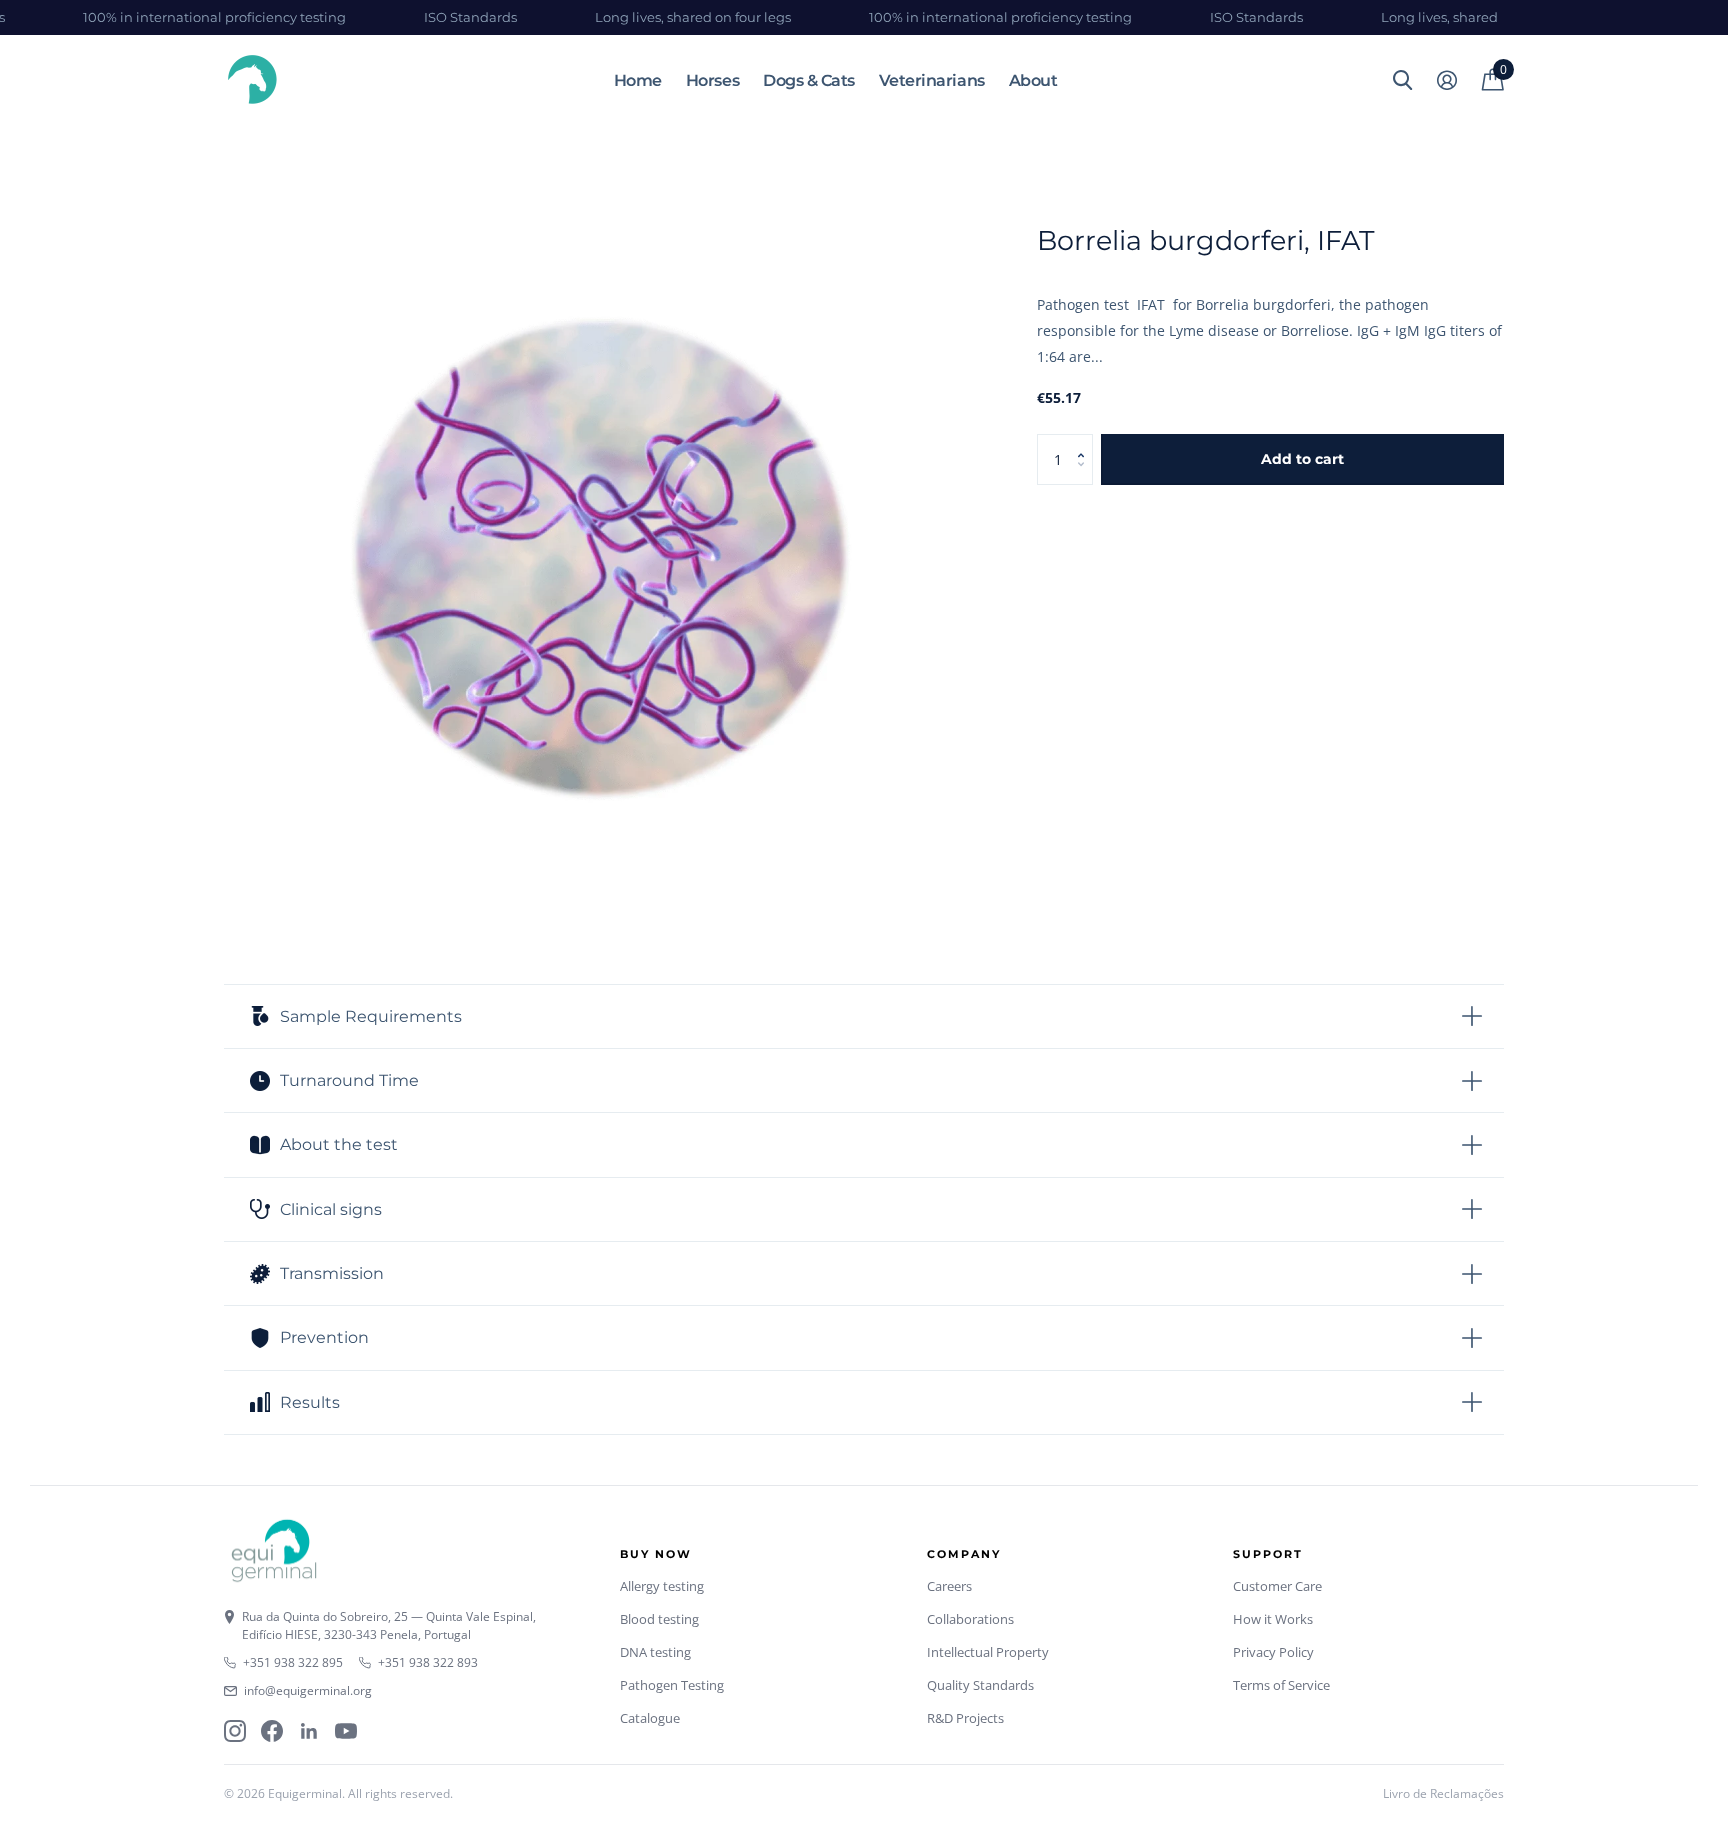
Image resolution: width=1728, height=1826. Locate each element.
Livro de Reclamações (1443, 1793)
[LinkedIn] (309, 1731)
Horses (712, 80)
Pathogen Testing (672, 1685)
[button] (1085, 441)
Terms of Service (1281, 1685)
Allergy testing (662, 1586)
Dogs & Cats (809, 80)
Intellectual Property (988, 1652)
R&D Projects (965, 1718)
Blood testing (659, 1619)
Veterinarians (932, 80)
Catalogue (650, 1718)
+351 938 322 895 (293, 1662)
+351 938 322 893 (428, 1662)
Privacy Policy (1273, 1652)
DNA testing (655, 1652)
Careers (949, 1586)
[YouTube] (346, 1731)
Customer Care (1277, 1586)
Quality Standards (980, 1685)
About (1033, 80)
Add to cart (1302, 459)
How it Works (1273, 1619)
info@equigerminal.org (308, 1690)
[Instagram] (235, 1731)
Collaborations (970, 1619)
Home (638, 80)
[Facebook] (272, 1731)
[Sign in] (1446, 80)
